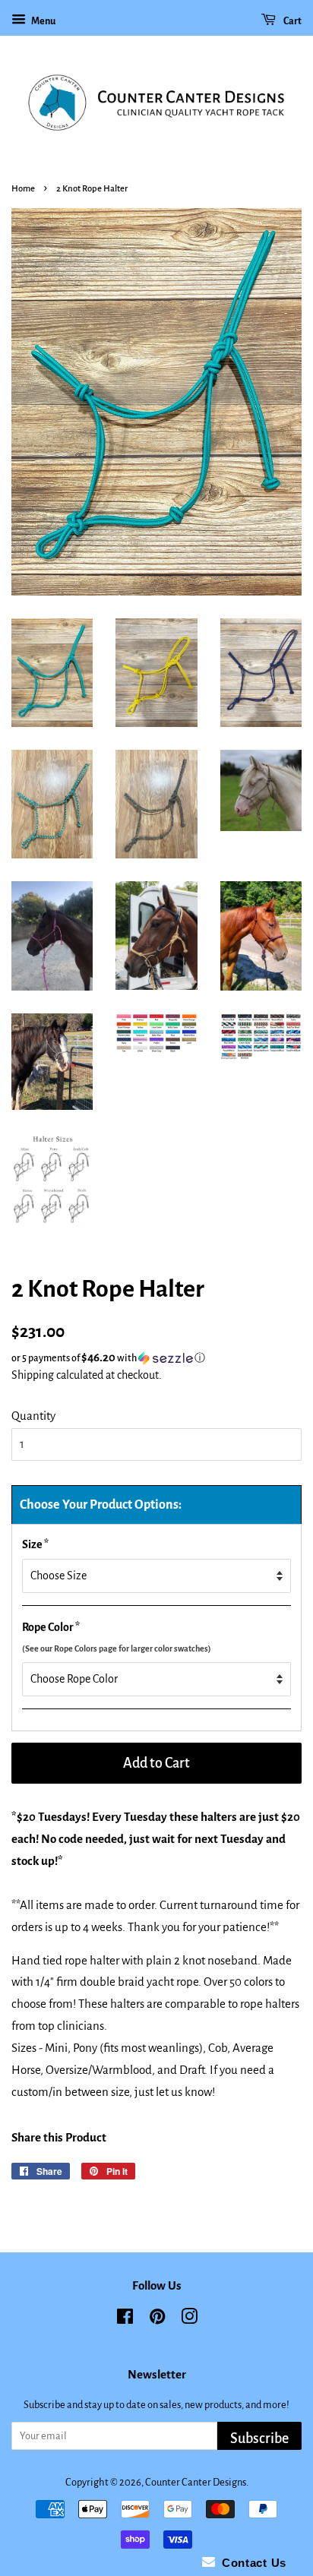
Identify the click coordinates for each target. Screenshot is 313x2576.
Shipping (33, 1375)
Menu (43, 21)
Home (23, 189)
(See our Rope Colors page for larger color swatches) (117, 1648)
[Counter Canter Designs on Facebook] (125, 2320)
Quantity (33, 1416)
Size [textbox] (35, 1544)
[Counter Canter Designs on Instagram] (189, 2320)
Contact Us (251, 2563)
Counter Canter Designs (196, 2482)
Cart (292, 21)
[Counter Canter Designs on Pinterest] (157, 2320)
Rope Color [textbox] (117, 1637)
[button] (156, 1358)
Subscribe (259, 2439)
